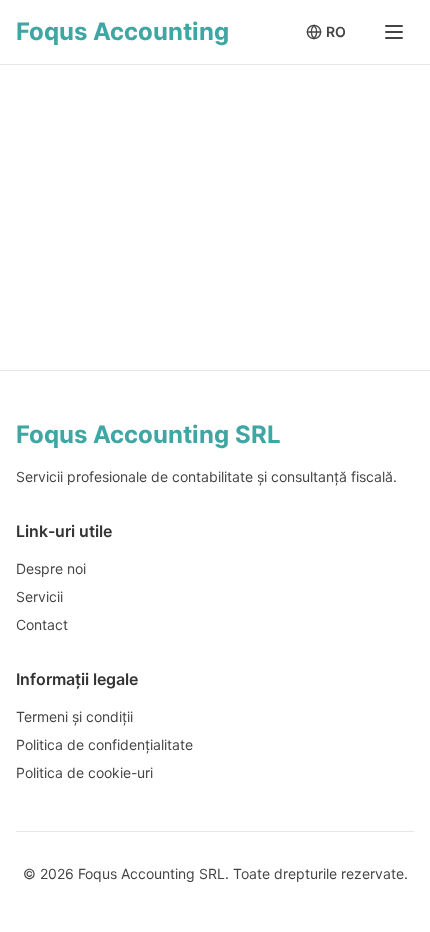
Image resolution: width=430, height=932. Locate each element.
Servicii (39, 596)
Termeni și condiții (74, 716)
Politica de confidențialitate (104, 744)
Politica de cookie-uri (84, 772)
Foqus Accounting (122, 31)
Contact (42, 624)
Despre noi (51, 568)
